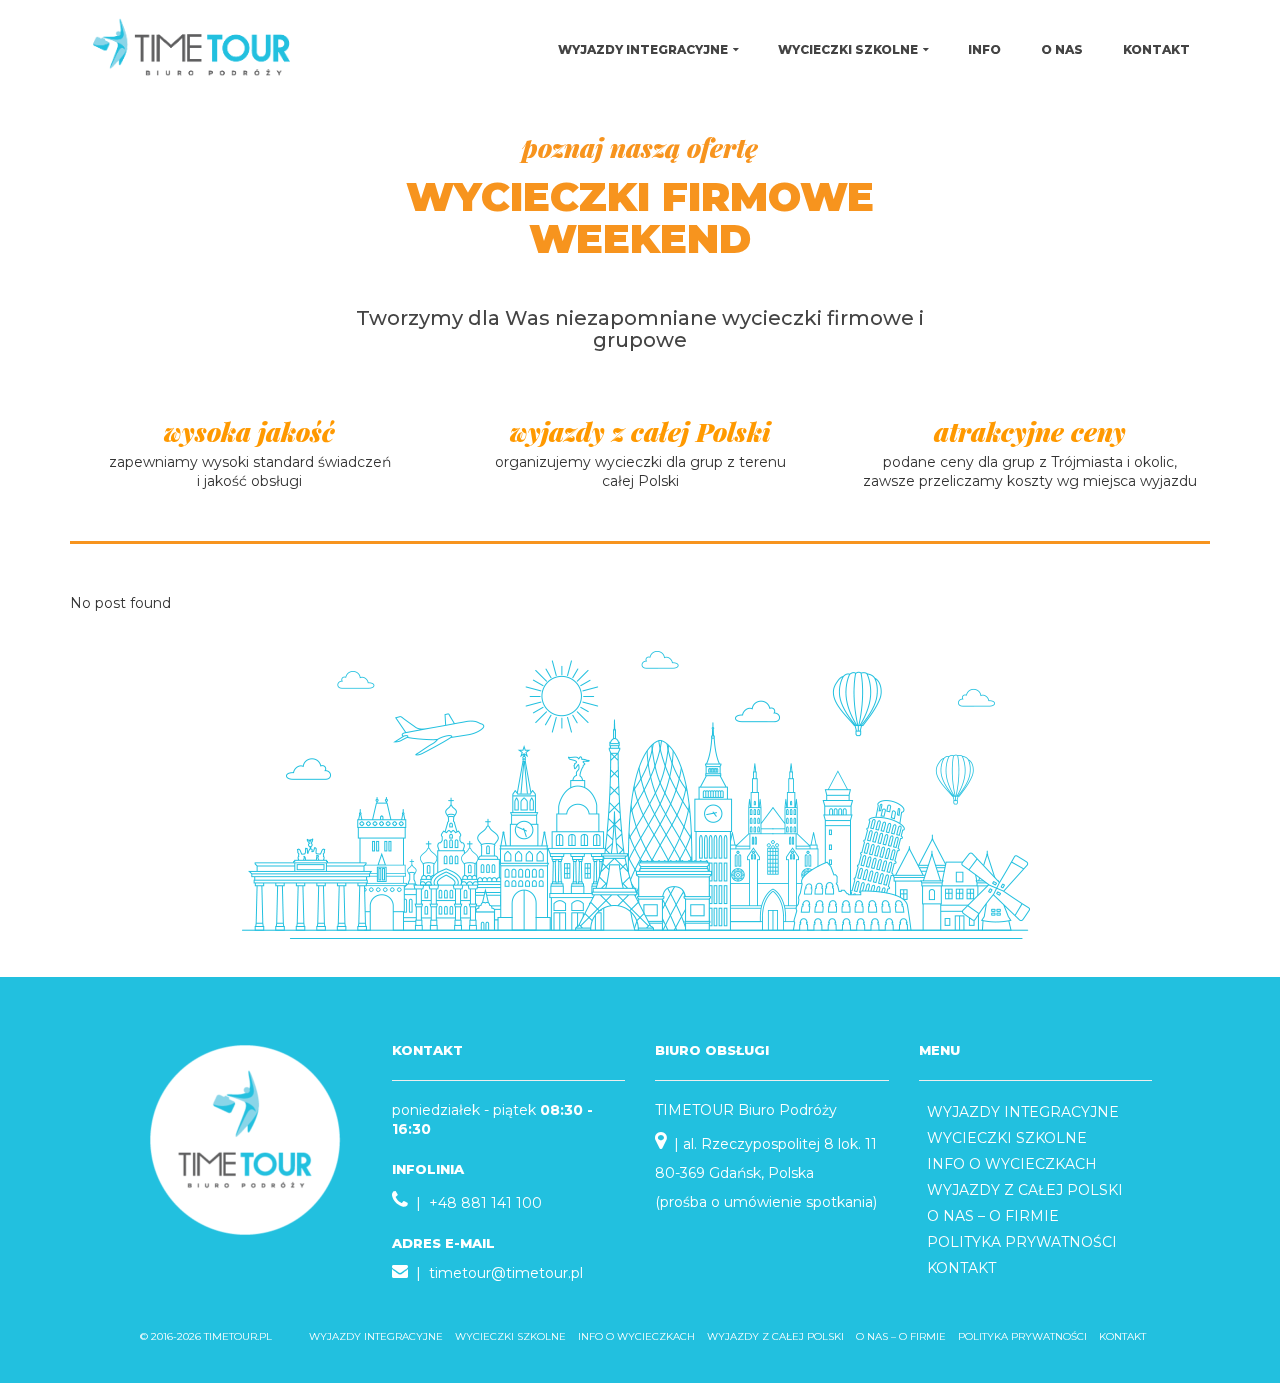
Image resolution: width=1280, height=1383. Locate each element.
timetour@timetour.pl (506, 1273)
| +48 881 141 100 (475, 1203)
